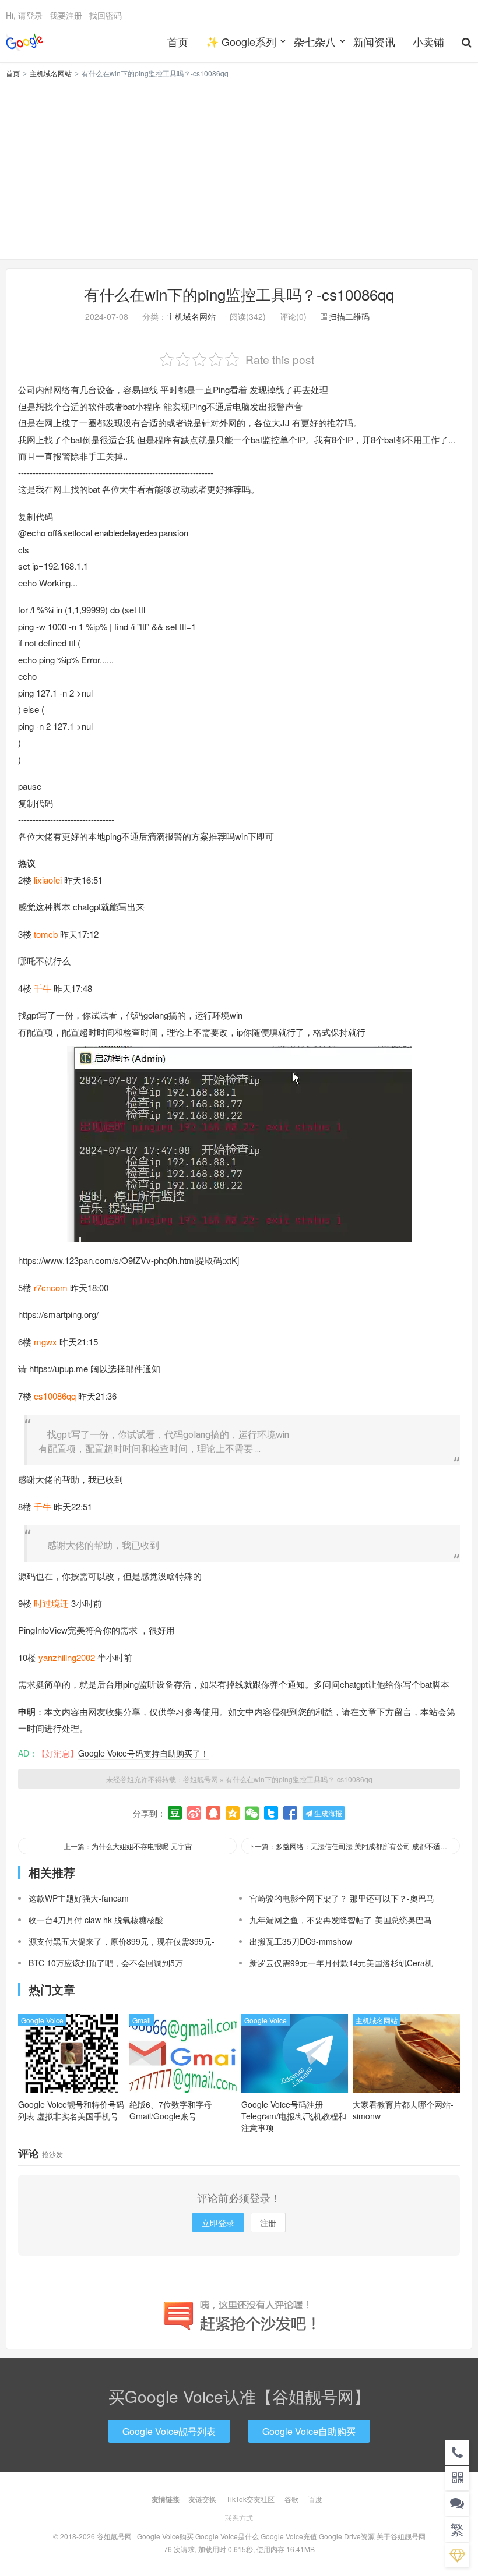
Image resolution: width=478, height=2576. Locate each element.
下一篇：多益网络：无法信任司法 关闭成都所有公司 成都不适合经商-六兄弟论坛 (354, 1846)
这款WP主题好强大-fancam (79, 1898)
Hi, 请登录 (24, 15)
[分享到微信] (252, 1813)
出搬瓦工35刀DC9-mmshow (301, 1941)
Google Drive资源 (347, 2536)
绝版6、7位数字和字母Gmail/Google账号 (171, 2110)
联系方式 (239, 2517)
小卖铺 (428, 41)
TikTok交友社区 (250, 2499)
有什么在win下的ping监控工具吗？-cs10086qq (239, 294)
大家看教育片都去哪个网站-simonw (403, 2110)
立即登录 (218, 2222)
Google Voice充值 (289, 2536)
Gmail (142, 2020)
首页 (178, 41)
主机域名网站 (51, 73)
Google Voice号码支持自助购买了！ (143, 1753)
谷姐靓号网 (24, 41)
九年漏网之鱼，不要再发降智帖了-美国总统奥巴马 (341, 1920)
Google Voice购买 (165, 2536)
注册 (268, 2222)
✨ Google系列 (241, 41)
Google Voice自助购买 (309, 2431)
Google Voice (42, 2020)
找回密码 (106, 15)
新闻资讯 (374, 41)
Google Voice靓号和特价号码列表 (71, 2110)
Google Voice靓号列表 (169, 2431)
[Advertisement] (239, 167)
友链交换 (202, 2499)
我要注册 (66, 15)
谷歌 (291, 2499)
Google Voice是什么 (227, 2536)
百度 (315, 2499)
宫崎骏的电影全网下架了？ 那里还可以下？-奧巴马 (342, 1898)
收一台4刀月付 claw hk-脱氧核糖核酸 (96, 1920)
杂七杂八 (315, 41)
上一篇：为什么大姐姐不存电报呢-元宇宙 (128, 1846)
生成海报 (327, 1813)
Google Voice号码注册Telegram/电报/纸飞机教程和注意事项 (294, 2116)
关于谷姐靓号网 (401, 2536)
